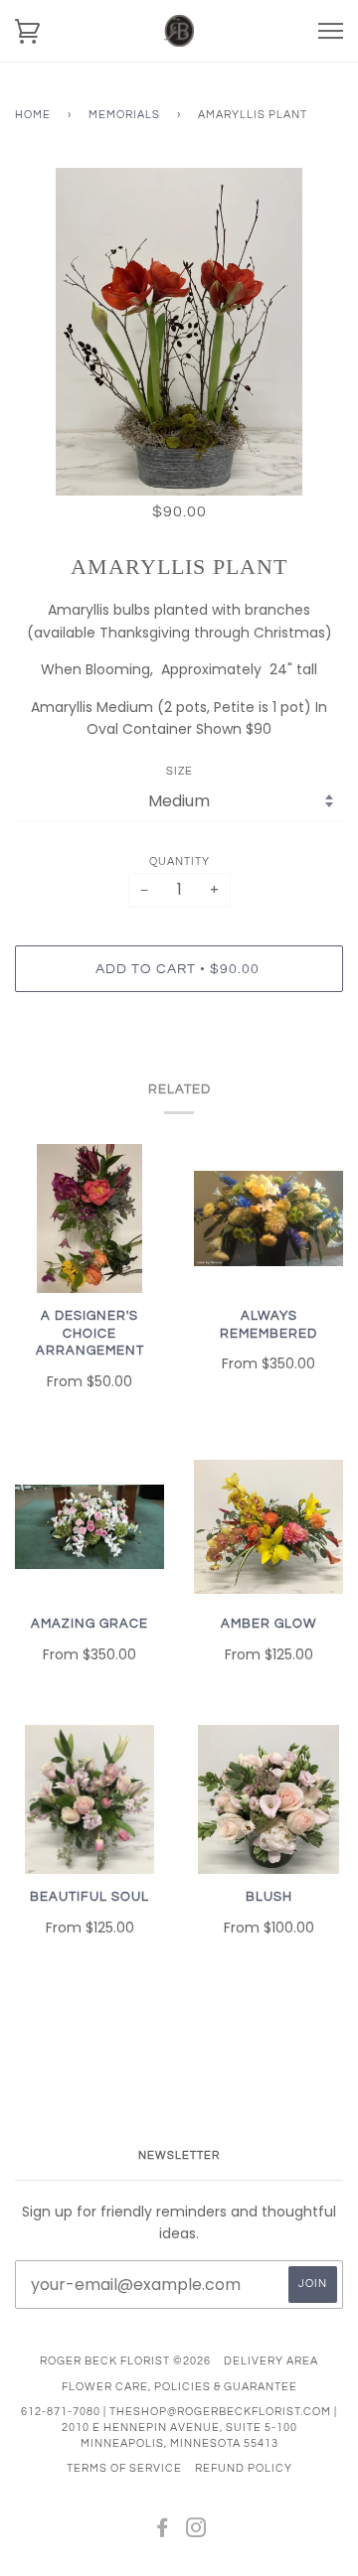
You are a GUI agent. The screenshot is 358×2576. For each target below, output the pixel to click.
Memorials (124, 115)
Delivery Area (271, 2361)
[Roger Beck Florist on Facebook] (163, 2532)
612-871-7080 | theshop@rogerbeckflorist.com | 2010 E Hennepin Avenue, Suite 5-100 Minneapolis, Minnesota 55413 (179, 2427)
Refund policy (244, 2468)
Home (33, 115)
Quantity (179, 861)
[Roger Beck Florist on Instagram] (196, 2532)
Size (179, 771)
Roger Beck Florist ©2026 (125, 2361)
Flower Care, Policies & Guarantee (179, 2387)
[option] (179, 332)
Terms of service (124, 2468)
